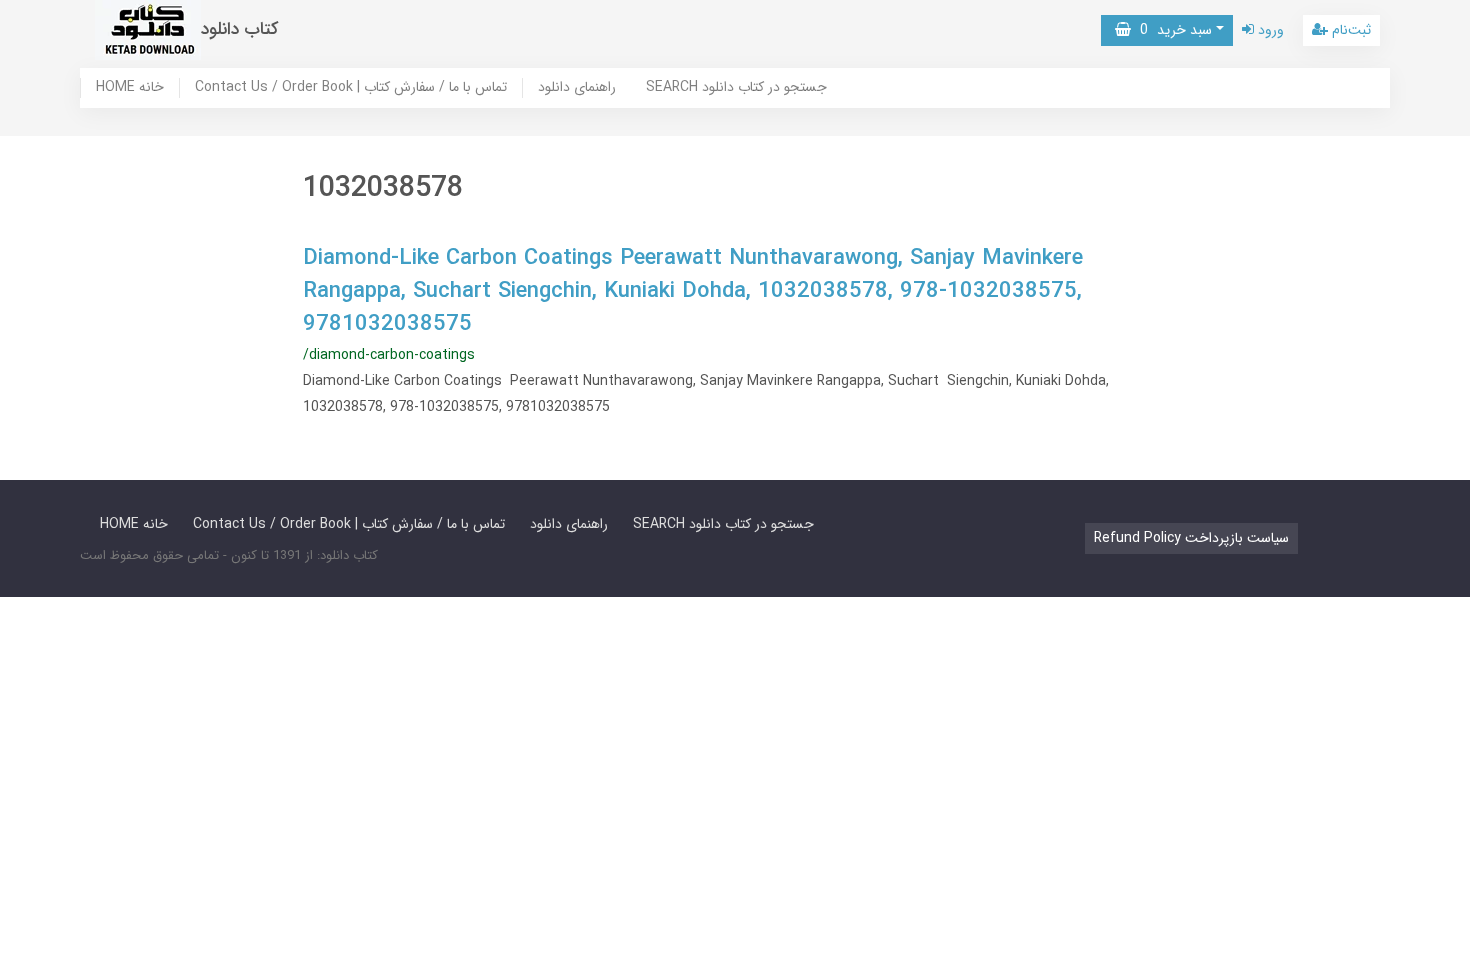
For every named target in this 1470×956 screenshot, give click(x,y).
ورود (1269, 30)
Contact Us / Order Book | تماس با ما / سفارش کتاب (351, 88)
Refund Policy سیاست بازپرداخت (1191, 538)
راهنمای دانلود (577, 88)
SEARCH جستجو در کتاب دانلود (736, 88)
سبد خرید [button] (1171, 30)
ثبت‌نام (1349, 30)
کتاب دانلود (240, 29)
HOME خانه (130, 88)
